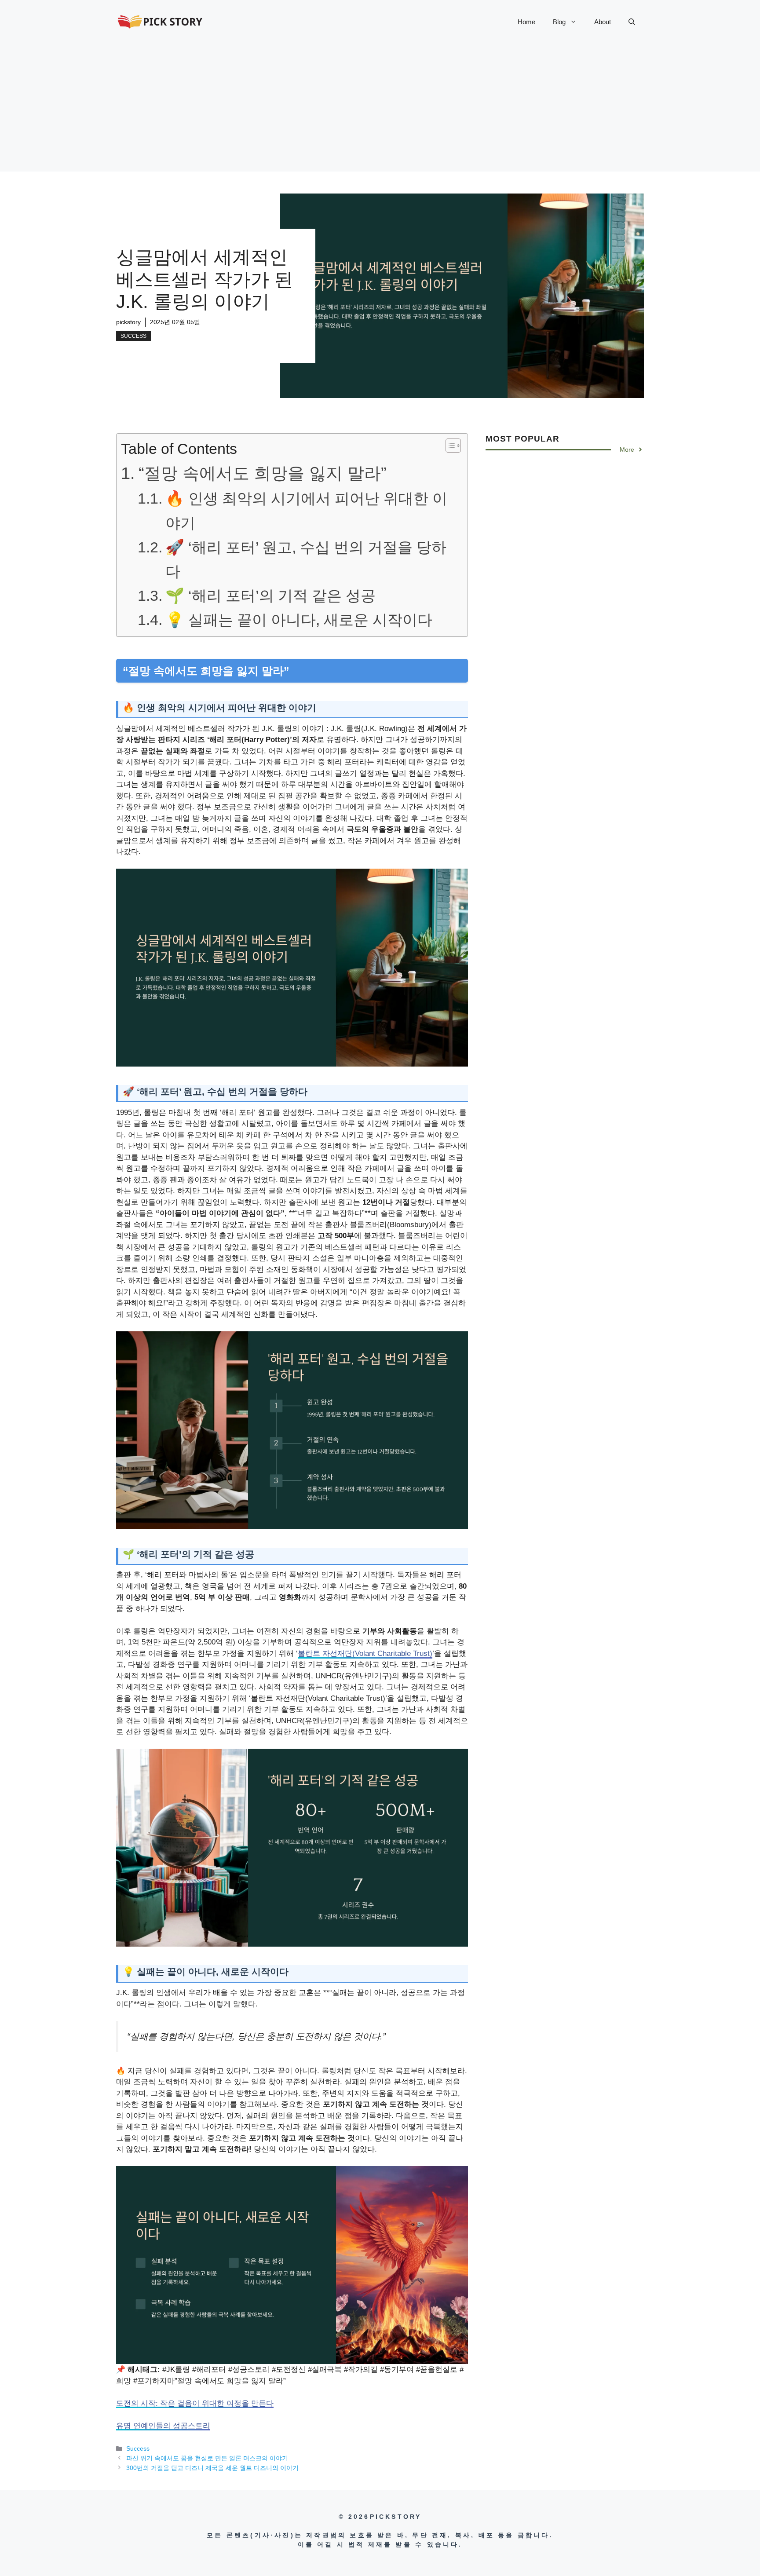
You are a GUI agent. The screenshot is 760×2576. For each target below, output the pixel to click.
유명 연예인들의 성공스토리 (163, 2426)
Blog (559, 22)
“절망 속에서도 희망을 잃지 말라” (263, 473)
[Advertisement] (380, 110)
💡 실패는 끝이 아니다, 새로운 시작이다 (299, 620)
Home (526, 22)
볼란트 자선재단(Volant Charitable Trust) (365, 1653)
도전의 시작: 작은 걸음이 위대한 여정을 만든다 (195, 2403)
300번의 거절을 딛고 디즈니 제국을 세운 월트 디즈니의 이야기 (212, 2468)
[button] (632, 22)
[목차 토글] (449, 446)
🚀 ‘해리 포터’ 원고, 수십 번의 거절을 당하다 (306, 559)
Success (133, 336)
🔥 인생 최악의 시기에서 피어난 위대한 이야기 (306, 510)
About (603, 22)
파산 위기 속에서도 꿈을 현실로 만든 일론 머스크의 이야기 (207, 2458)
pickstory (128, 322)
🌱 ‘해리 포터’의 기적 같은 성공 (270, 596)
